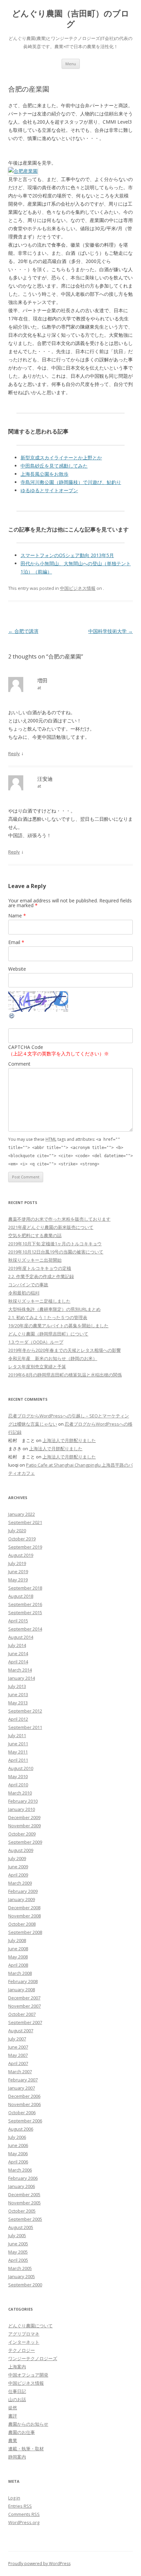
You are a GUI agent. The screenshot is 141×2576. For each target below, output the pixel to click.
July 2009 (17, 1858)
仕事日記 (17, 2391)
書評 (13, 2416)
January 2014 (22, 1678)
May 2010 (18, 1776)
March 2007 (20, 2072)
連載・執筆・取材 (26, 2449)
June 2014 (18, 1653)
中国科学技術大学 (111, 631)
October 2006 (22, 2113)
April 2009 (18, 1875)
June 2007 (18, 2047)
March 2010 (20, 1793)
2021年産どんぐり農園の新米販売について (51, 1227)
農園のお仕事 (22, 2432)
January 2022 (22, 1514)
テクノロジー (22, 2350)
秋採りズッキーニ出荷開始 (35, 1260)
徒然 (13, 2408)
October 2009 (22, 1834)
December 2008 (24, 1908)
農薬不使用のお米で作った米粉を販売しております (59, 1219)
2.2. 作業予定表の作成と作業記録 (41, 1276)
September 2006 (25, 2121)
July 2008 (17, 1940)
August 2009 (21, 1850)
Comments (24, 2514)
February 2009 (23, 1891)
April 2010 (18, 1785)
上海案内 (17, 2367)
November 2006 (24, 2104)
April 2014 (18, 1662)
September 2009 (25, 1842)
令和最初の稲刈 (24, 1293)
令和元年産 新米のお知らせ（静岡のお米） (53, 1358)
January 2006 (22, 2186)
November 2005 (24, 2203)
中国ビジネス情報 (78, 588)
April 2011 (18, 1760)
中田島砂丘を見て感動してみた (54, 466)
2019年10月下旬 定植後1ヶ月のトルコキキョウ (55, 1244)
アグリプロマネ (24, 2334)
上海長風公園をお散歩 (44, 474)
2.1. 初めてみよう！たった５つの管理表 (48, 1317)
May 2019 (18, 1580)
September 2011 (25, 1727)
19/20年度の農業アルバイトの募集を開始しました (58, 1326)
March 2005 (20, 2268)
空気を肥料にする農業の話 (35, 1235)
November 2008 (24, 1916)
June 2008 (18, 1949)
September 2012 (25, 1711)
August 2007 (21, 2031)
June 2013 (18, 1694)
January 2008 (22, 1990)
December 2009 (24, 1817)
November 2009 (24, 1826)
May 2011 (18, 1752)
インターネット (24, 2342)
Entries (20, 2506)
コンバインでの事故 (28, 1285)
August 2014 (21, 1637)
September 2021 (25, 1522)
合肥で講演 (23, 631)
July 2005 (17, 2235)
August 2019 (21, 1555)
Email (16, 942)
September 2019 (25, 1547)
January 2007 (22, 2088)
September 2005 (25, 2219)
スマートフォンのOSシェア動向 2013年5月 (67, 555)
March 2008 (20, 1973)
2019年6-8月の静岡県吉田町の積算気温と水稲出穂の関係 (65, 1375)
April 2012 (18, 1719)
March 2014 (20, 1670)
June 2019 (18, 1571)
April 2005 (18, 2260)
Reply (14, 753)
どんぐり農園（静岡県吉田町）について (48, 1334)
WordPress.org (24, 2522)
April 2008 (18, 1965)
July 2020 (17, 1531)
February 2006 (23, 2178)
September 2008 (25, 1932)
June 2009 (18, 1867)
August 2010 (21, 1768)
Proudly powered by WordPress (39, 2564)
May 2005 (18, 2252)
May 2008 (18, 1957)
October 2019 (22, 1539)
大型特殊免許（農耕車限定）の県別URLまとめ (54, 1309)
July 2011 (17, 1735)
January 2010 (22, 1809)
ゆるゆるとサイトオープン (49, 490)
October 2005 (22, 2211)
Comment (19, 1064)
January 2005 (22, 2276)
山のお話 (17, 2399)
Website (17, 969)
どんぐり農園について (30, 2326)
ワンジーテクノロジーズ (33, 2358)
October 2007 (22, 2014)
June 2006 (18, 2145)
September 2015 (25, 1612)
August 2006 (21, 2129)
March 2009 (20, 1883)
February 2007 (23, 2080)
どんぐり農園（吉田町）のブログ (71, 19)
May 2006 (18, 2153)
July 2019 (17, 1563)
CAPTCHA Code (26, 1047)
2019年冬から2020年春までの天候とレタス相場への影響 (65, 1350)
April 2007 (18, 2063)
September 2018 (25, 1588)
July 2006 (17, 2137)
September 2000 (25, 2285)
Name (17, 916)
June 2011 (18, 1744)
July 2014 (17, 1645)
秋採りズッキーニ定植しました (39, 1301)
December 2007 (24, 1998)
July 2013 (17, 1686)
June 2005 (18, 2244)
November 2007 (24, 2006)
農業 (13, 2440)
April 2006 (18, 2162)
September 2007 (25, 2022)
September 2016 (25, 1604)
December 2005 (24, 2194)
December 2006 (24, 2096)
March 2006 (20, 2170)
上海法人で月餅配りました (69, 1440)
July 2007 (17, 2039)
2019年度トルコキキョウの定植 (40, 1268)
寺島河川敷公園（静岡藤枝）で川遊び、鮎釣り (71, 482)
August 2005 (21, 2227)
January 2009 (22, 1899)
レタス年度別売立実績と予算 (37, 1367)
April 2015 (18, 1621)
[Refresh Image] (12, 1017)
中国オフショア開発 (28, 2375)
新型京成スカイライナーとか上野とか (61, 458)
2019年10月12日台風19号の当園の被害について (56, 1252)
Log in (14, 2498)
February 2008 (23, 1981)
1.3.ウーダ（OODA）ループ (36, 1342)
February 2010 (23, 1801)
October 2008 (22, 1924)
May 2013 (18, 1703)
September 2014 (25, 1629)
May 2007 (18, 2055)
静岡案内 (17, 2457)
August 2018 (21, 1596)
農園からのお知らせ (28, 2424)
